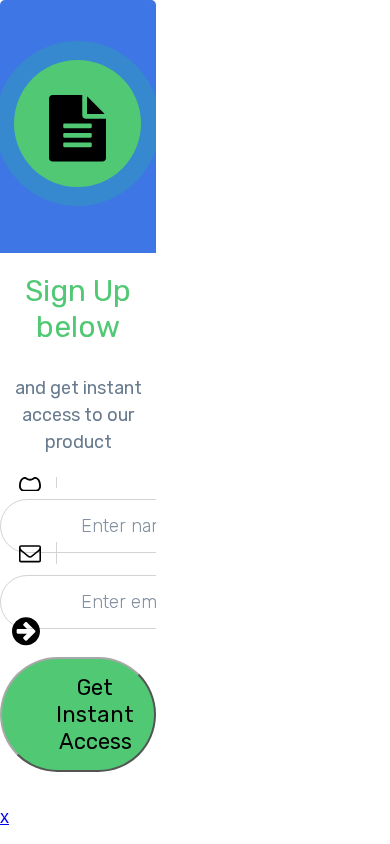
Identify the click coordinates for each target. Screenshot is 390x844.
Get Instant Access (95, 714)
